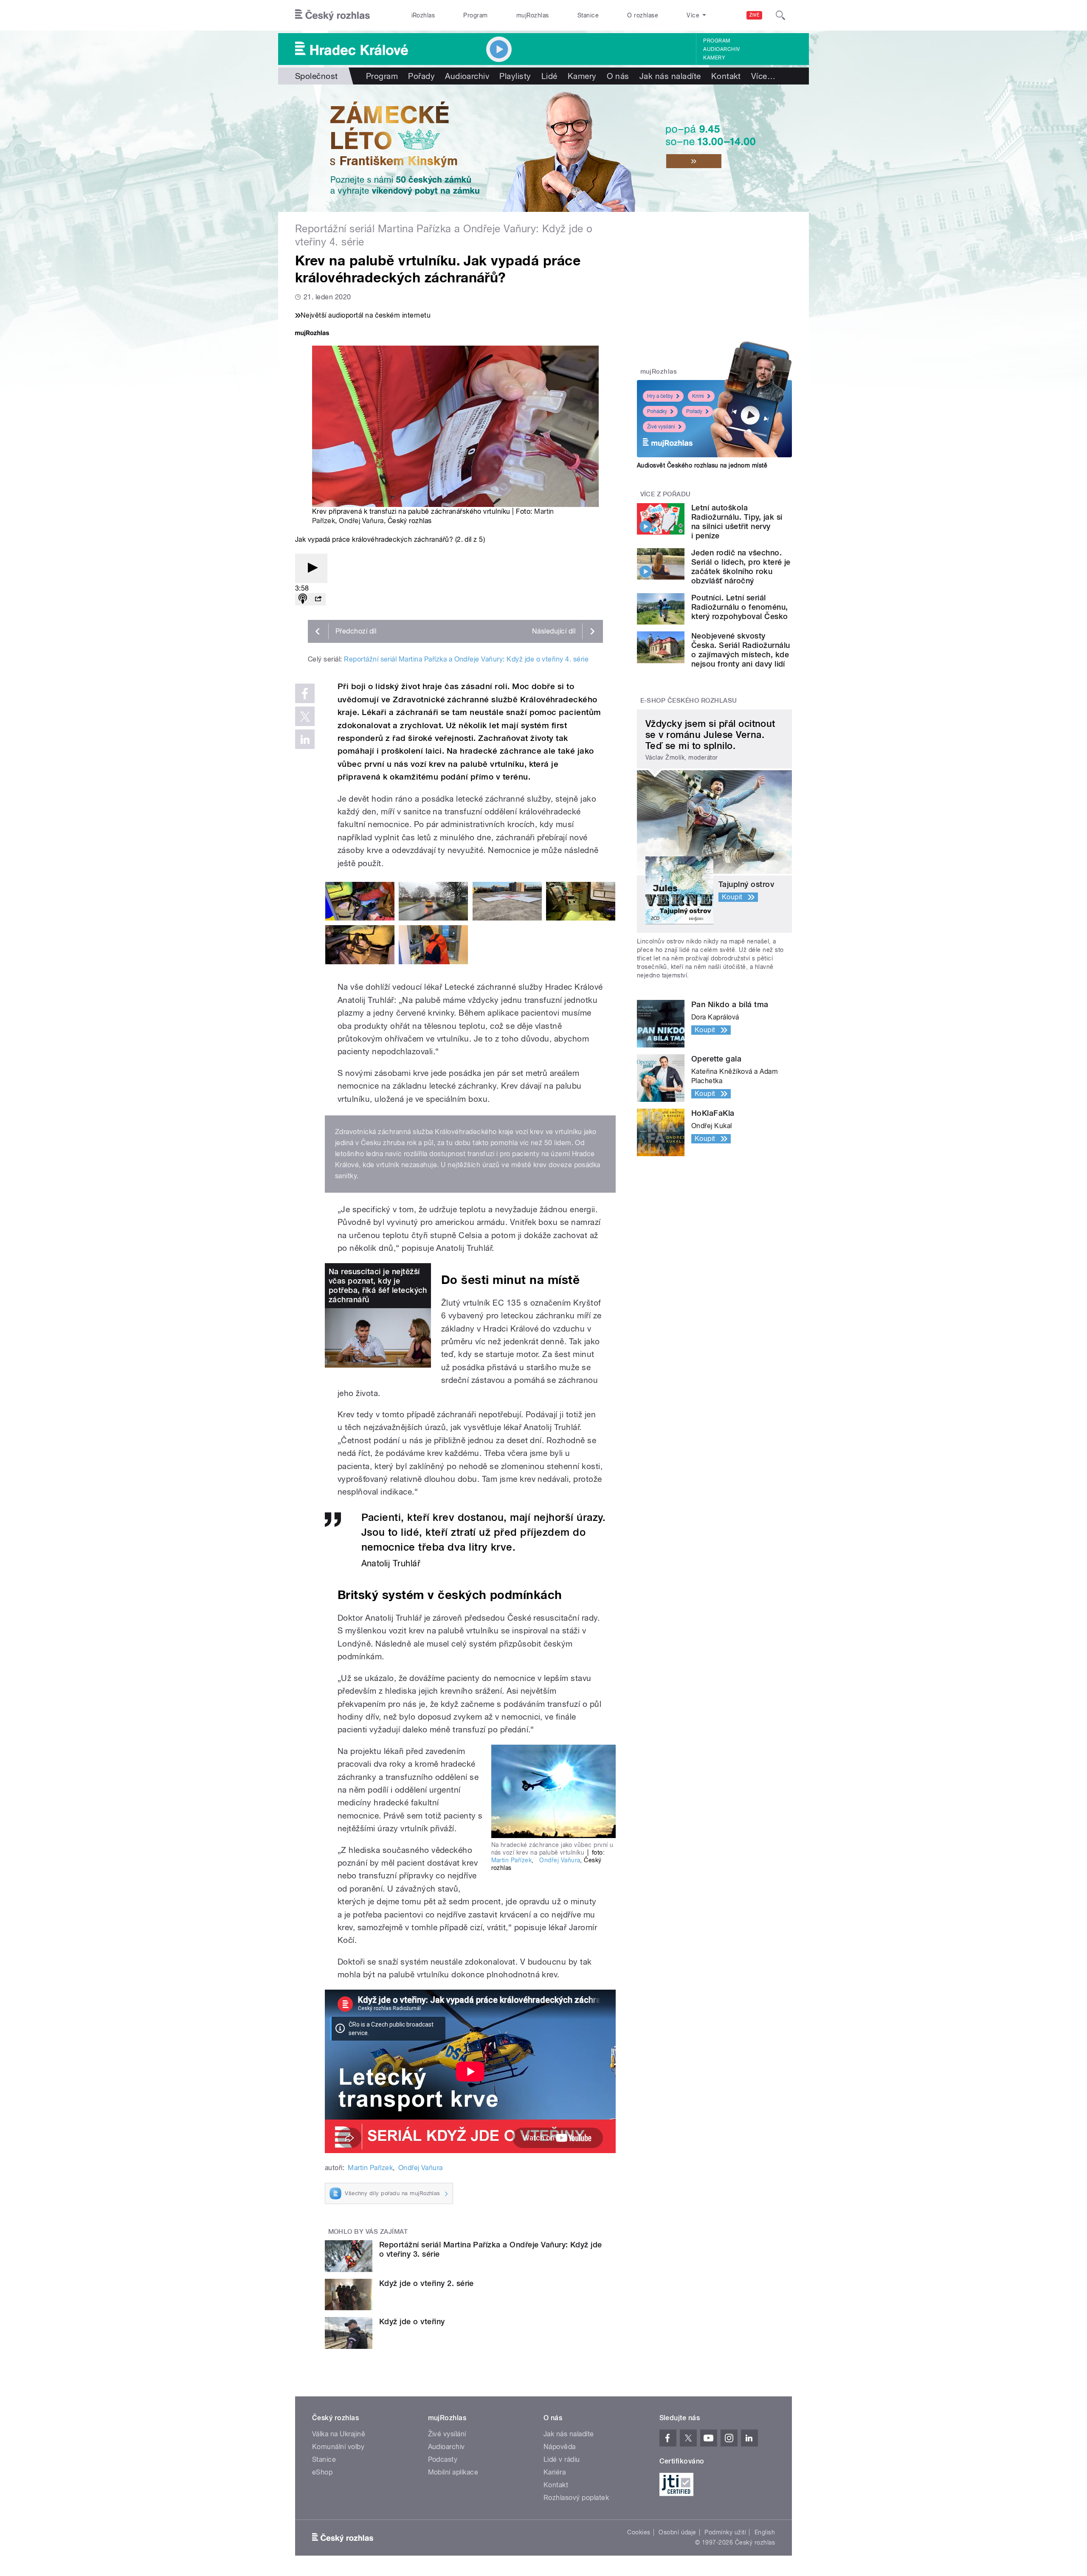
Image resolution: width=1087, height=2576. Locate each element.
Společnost (317, 76)
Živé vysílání (661, 427)
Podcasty (443, 2459)
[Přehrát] (311, 568)
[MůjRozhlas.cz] (312, 334)
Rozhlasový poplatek (576, 2498)
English (765, 2532)
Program (475, 15)
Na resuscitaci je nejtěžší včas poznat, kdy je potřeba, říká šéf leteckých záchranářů (378, 1285)
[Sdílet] (318, 599)
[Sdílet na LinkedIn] (305, 739)
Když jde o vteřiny (412, 2321)
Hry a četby (660, 396)
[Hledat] (780, 15)
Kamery (714, 58)
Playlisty (515, 76)
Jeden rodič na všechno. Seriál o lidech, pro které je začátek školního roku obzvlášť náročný (741, 567)
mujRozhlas (533, 15)
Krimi (698, 396)
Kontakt (726, 76)
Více (763, 76)
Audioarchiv (721, 49)
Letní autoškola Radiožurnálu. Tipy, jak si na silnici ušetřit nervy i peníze (737, 522)
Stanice (588, 15)
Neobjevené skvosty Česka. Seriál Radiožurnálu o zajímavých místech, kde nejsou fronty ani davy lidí (741, 650)
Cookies (639, 2532)
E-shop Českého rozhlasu (689, 701)
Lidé (549, 76)
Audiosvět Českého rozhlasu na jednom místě (702, 465)
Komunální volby (338, 2447)
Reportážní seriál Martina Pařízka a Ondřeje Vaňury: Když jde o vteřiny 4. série (466, 659)
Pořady (421, 76)
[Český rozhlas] (332, 15)
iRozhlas (423, 15)
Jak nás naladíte (670, 76)
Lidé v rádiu (562, 2459)
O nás (618, 76)
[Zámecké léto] (543, 148)
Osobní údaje (677, 2532)
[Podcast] (303, 599)
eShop (322, 2472)
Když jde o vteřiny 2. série (427, 2283)
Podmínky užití (725, 2532)
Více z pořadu (666, 494)
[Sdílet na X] (305, 716)
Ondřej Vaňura (361, 521)
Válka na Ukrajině (339, 2434)
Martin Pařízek (512, 1860)
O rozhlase (643, 15)
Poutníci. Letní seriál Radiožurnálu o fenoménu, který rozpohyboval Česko (740, 607)
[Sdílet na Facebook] (305, 693)
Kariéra (555, 2472)
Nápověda (560, 2447)
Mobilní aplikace (453, 2472)
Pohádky (657, 411)
